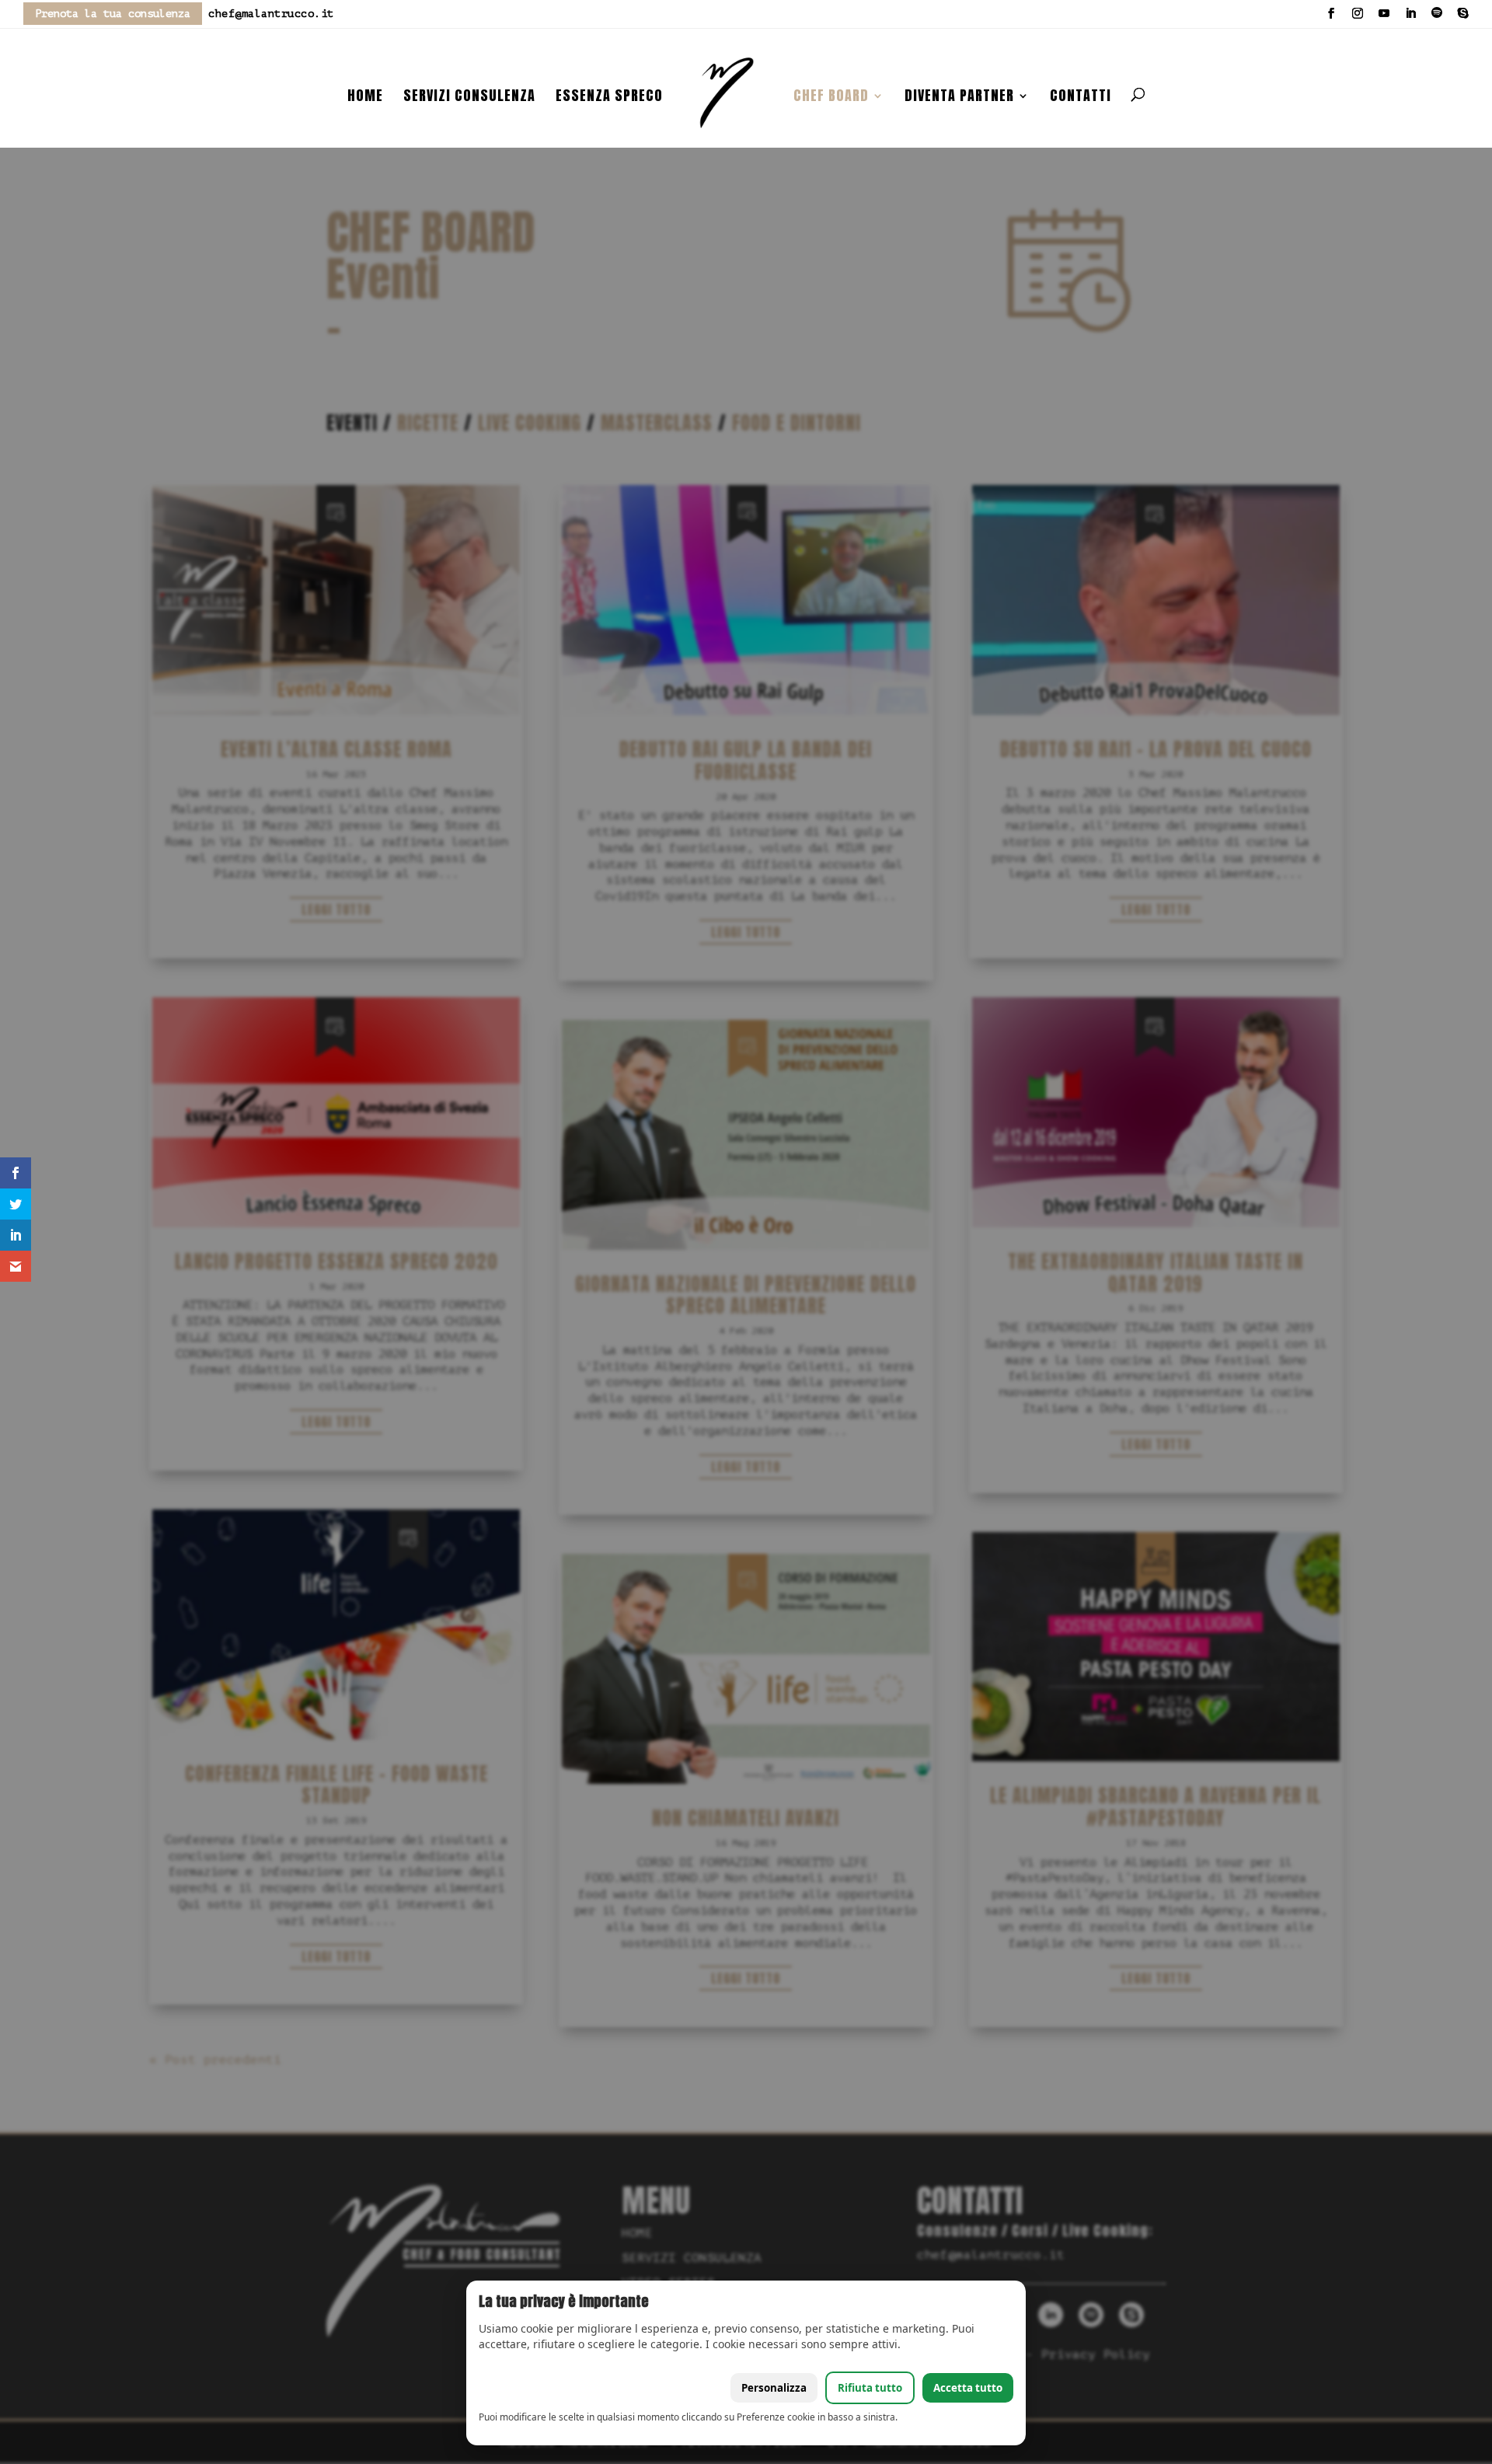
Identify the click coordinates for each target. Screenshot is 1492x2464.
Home (365, 98)
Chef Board (831, 98)
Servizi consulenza (469, 98)
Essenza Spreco (609, 98)
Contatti (1081, 98)
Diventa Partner (959, 98)
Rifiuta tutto (870, 2388)
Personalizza (774, 2388)
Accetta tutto (968, 2388)
